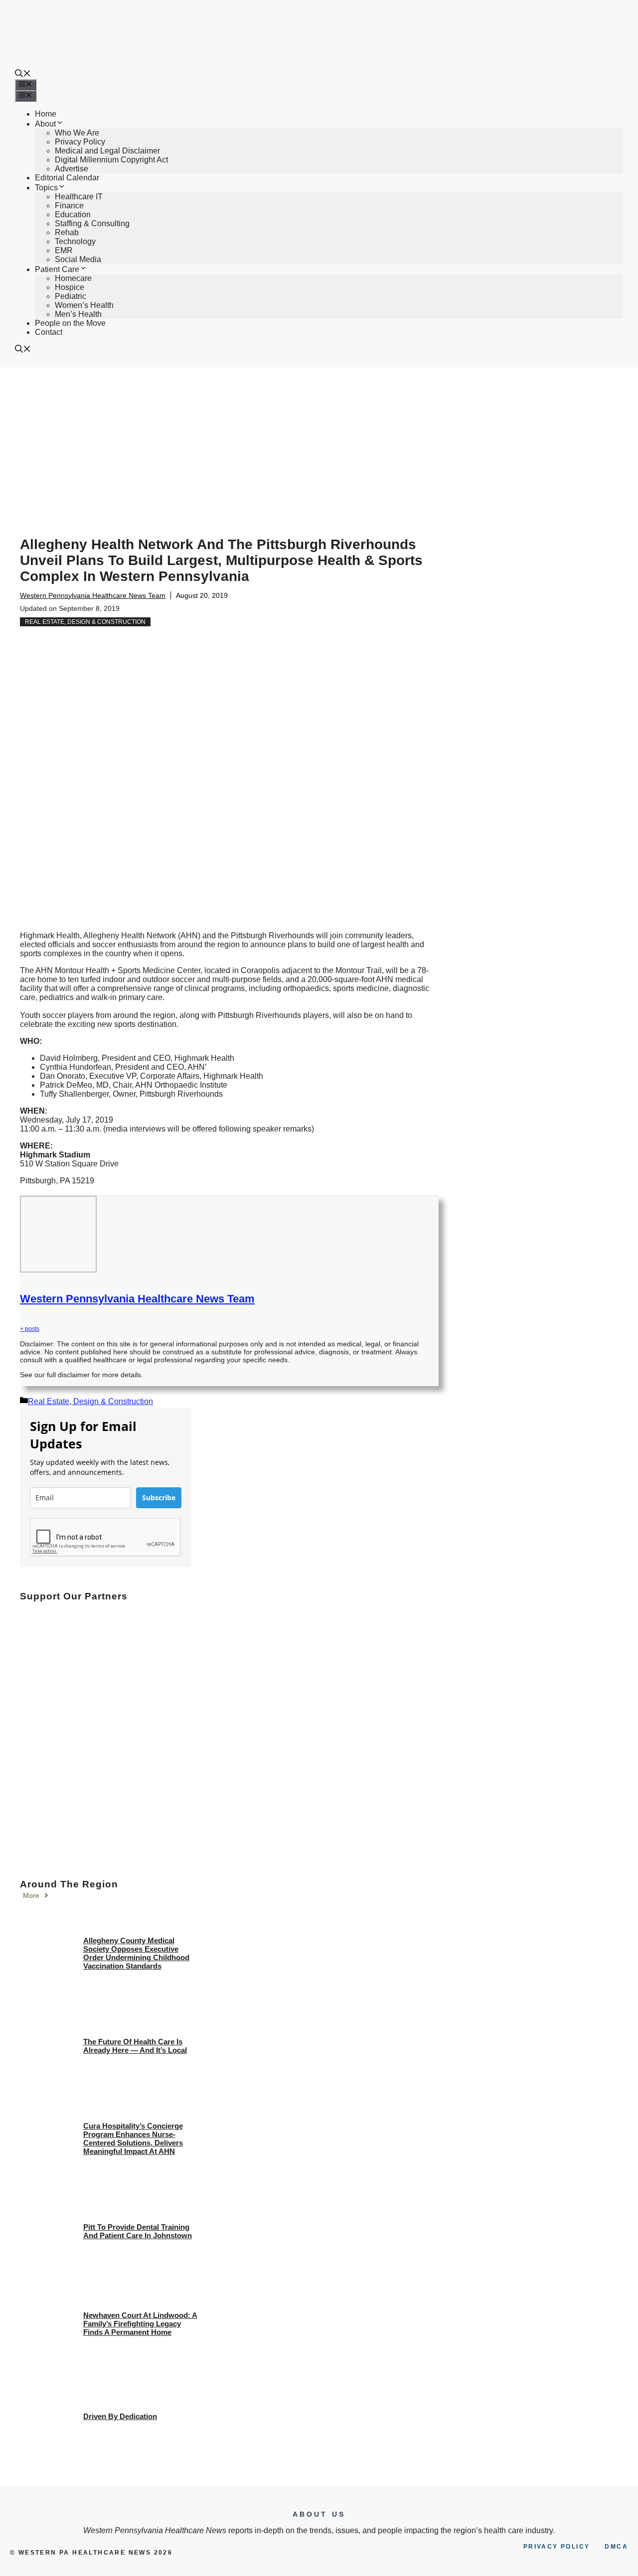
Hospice (70, 287)
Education (73, 215)
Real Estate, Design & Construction (85, 622)
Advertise (72, 169)
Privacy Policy (80, 142)
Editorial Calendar (67, 178)
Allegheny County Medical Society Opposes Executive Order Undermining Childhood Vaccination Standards (136, 1953)
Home (46, 114)
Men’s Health (78, 314)
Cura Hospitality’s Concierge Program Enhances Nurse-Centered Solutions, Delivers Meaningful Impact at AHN (133, 2139)
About (45, 124)
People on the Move (70, 323)
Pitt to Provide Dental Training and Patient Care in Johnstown (138, 2231)
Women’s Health (84, 305)
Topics (46, 188)
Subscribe (159, 1498)
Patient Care (57, 269)
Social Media (78, 259)
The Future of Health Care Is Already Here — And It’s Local (135, 2046)
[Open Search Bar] (23, 74)
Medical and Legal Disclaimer (107, 151)
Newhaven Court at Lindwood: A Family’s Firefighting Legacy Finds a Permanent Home (140, 2324)
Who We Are (77, 133)
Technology (75, 241)
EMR (64, 250)
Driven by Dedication (120, 2416)
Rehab (67, 232)
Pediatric (71, 296)
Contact (49, 332)
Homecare (73, 278)
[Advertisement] (319, 442)
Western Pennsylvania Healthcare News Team (93, 595)
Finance (69, 206)
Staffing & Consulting (92, 223)
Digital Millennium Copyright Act (111, 160)
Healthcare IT (79, 197)
